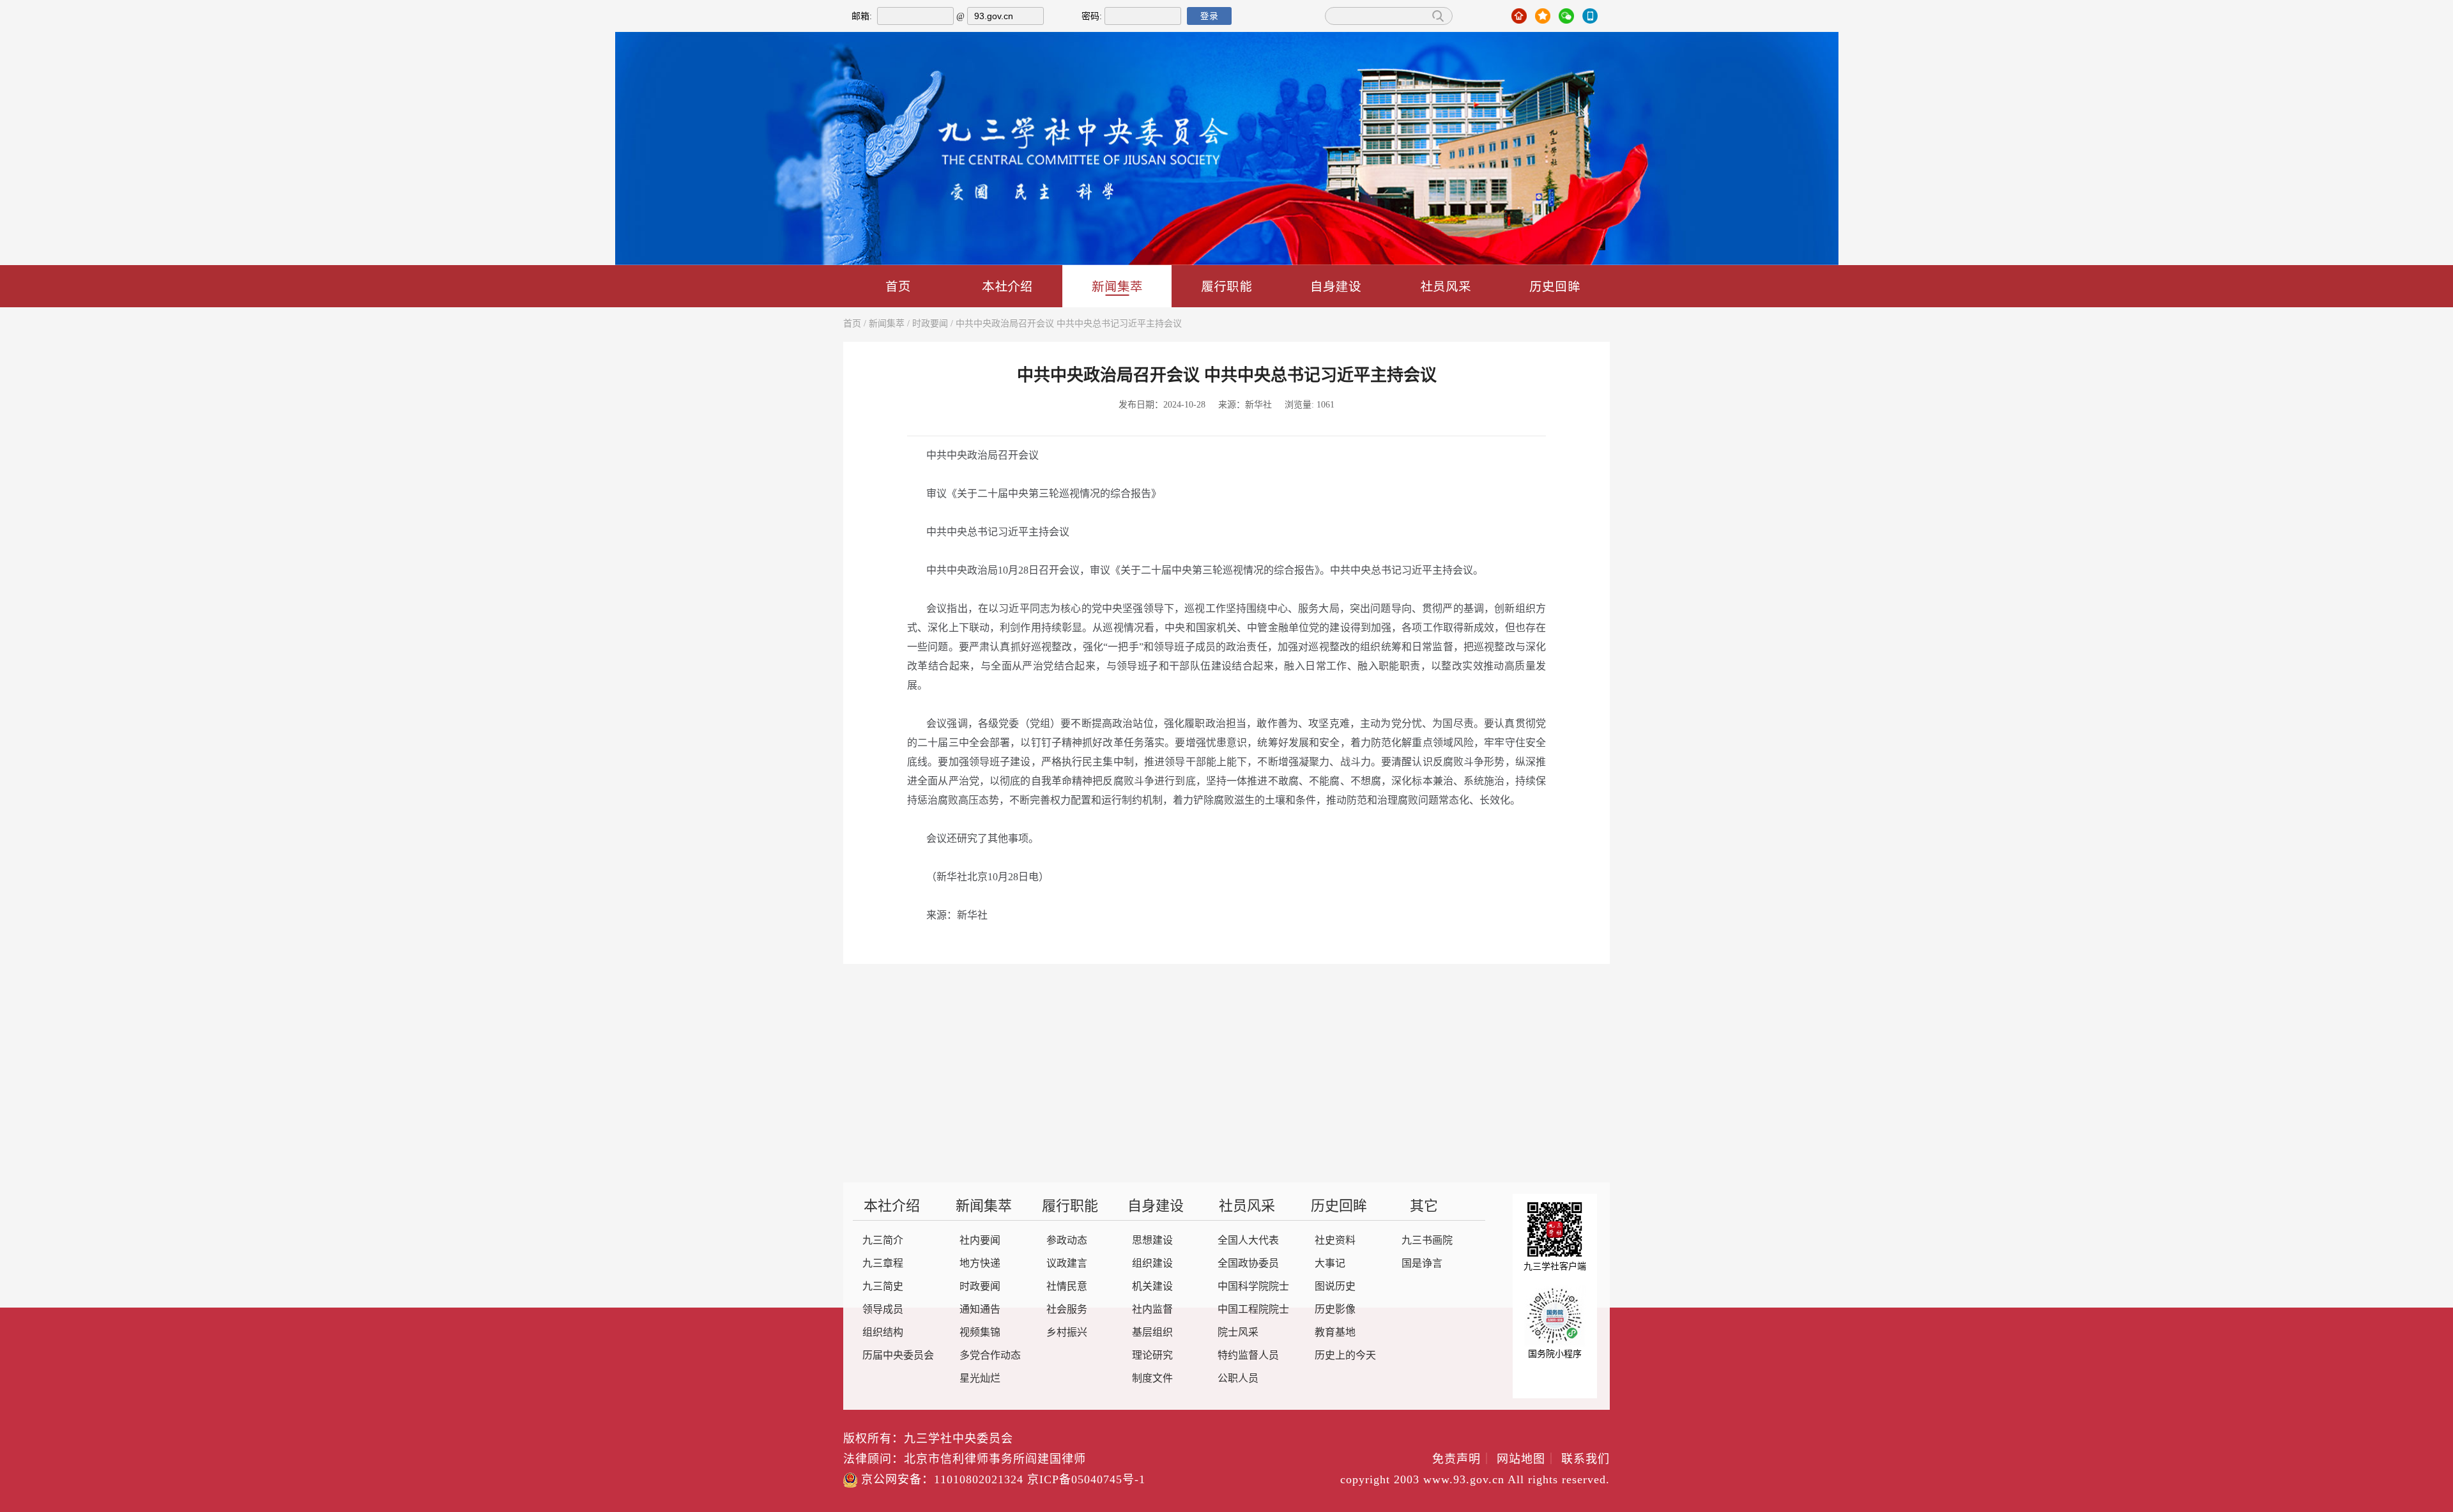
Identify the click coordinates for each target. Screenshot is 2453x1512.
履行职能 (1226, 286)
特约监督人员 (1248, 1356)
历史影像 (1335, 1310)
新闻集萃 (1117, 286)
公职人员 (1238, 1379)
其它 (1424, 1207)
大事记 (1330, 1264)
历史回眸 (1555, 286)
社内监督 (1152, 1310)
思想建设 (1152, 1241)
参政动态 (1067, 1241)
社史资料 (1335, 1241)
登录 (1209, 16)
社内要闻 (980, 1241)
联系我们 (1586, 1460)
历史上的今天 (1345, 1356)
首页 (898, 286)
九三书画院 (1427, 1241)
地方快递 (980, 1264)
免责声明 (1463, 1460)
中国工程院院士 (1253, 1310)
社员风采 (1446, 286)
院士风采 (1238, 1333)
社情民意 (1067, 1287)
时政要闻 (930, 324)
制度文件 (1152, 1379)
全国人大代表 (1248, 1241)
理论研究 (1152, 1356)
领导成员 (883, 1310)
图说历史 (1335, 1287)
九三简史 (883, 1287)
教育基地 (1335, 1333)
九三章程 (883, 1264)
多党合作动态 (990, 1356)
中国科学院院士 (1253, 1287)
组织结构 (883, 1333)
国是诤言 (1422, 1264)
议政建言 (1067, 1264)
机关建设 (1152, 1287)
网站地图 (1527, 1460)
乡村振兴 (1067, 1333)
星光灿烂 (980, 1379)
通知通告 (980, 1310)
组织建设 (1152, 1264)
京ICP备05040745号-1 (1086, 1480)
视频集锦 (980, 1333)
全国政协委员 (1248, 1264)
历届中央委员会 (898, 1356)
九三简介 (883, 1241)
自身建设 (1336, 286)
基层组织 (1152, 1333)
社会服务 (1067, 1310)
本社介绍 (1007, 286)
